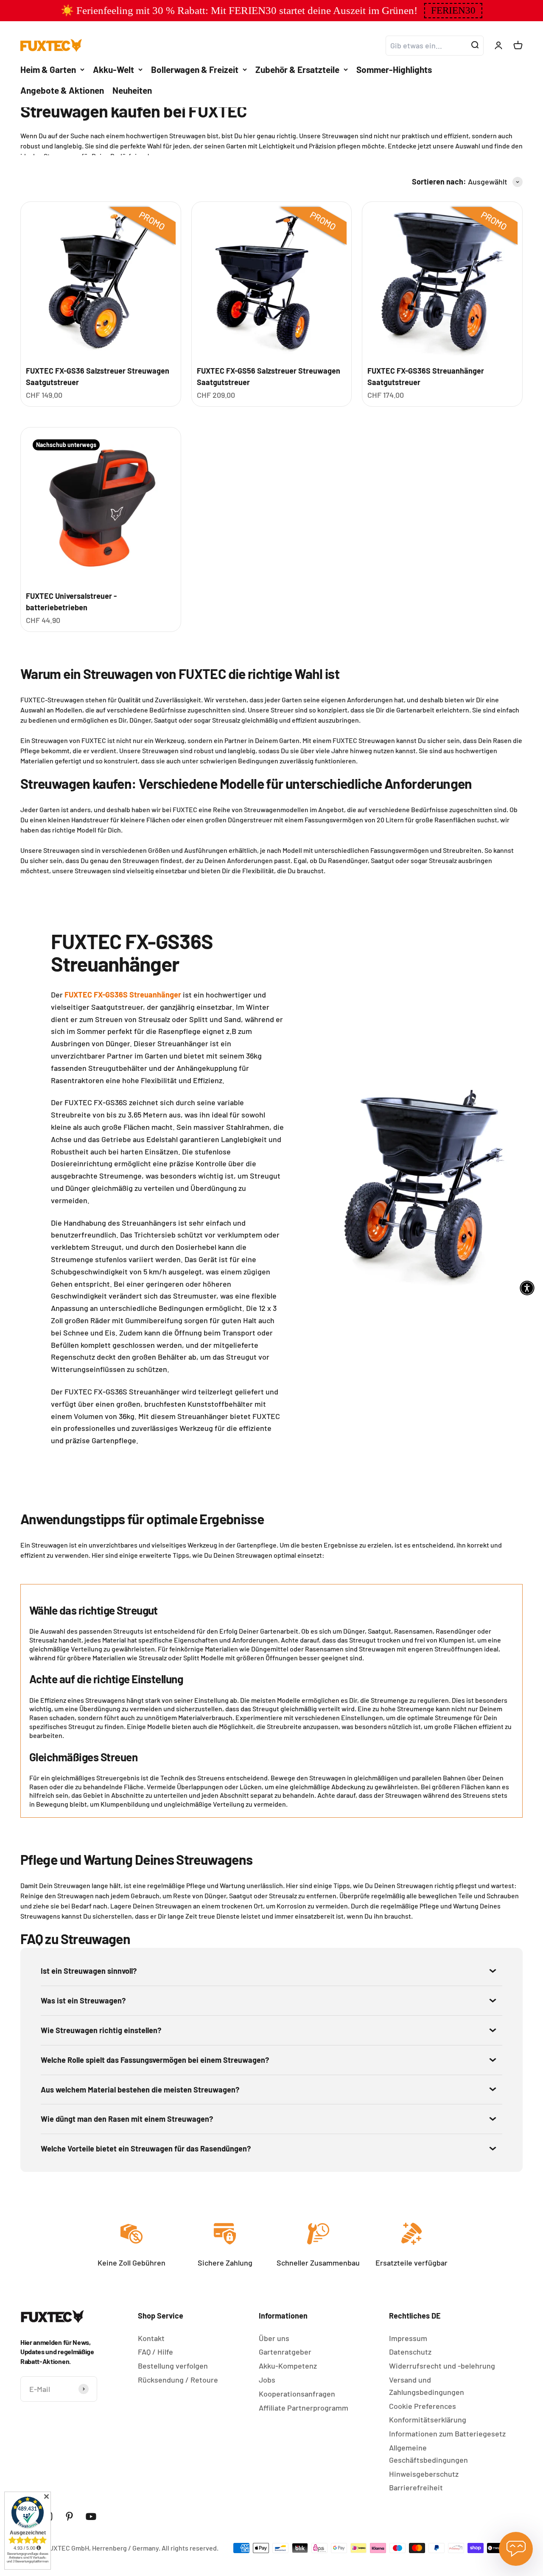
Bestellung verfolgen (173, 2366)
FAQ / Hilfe (155, 2352)
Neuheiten (132, 90)
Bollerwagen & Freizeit (195, 69)
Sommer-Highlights (394, 69)
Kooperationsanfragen (297, 2394)
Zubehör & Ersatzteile (297, 69)
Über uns (274, 2338)
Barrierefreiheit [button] (416, 2487)
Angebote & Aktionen (62, 90)
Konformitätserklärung (428, 2420)
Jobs (267, 2380)
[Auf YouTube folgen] (91, 2516)
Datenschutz (410, 2352)
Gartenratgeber (285, 2352)
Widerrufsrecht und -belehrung (442, 2366)
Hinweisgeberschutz (424, 2474)
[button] (453, 11)
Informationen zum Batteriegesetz (447, 2434)
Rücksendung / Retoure (178, 2380)
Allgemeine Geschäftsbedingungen (428, 2454)
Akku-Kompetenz (288, 2366)
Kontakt (151, 2338)
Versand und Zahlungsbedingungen (427, 2386)
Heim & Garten (48, 69)
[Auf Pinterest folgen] (69, 2516)
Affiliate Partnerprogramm (304, 2408)
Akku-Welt (113, 69)
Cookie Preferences (423, 2406)
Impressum (408, 2338)
